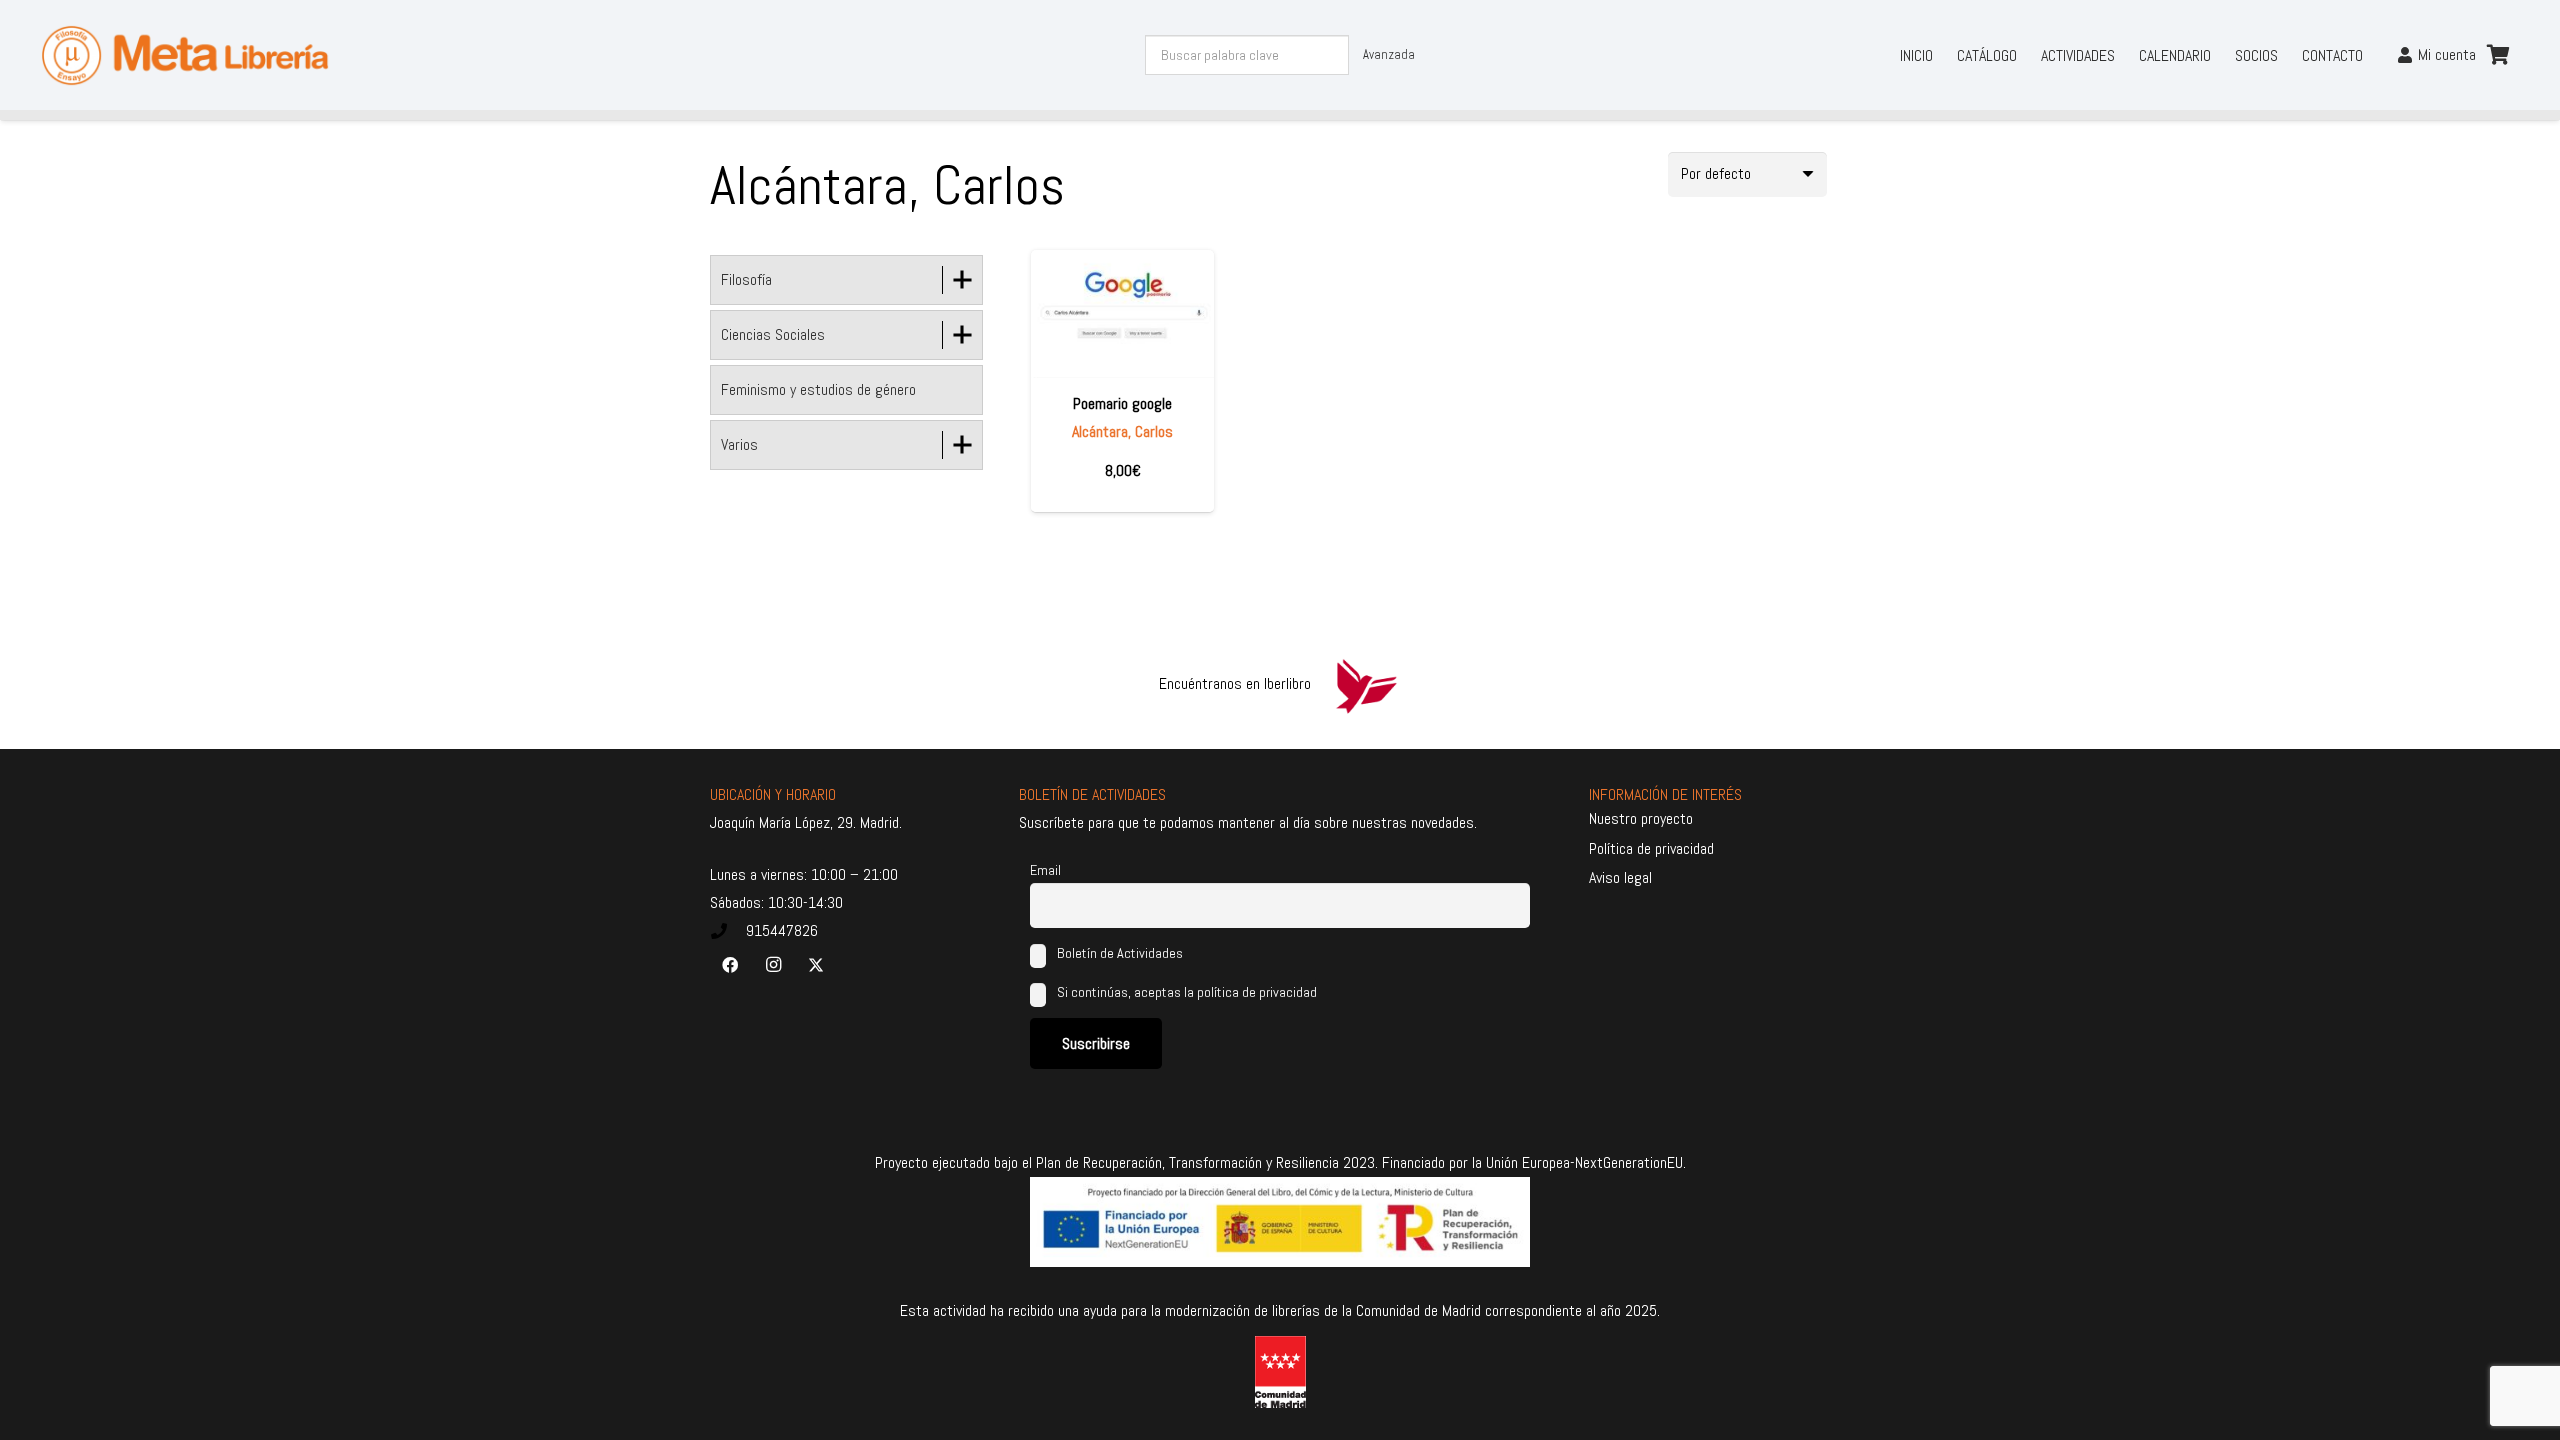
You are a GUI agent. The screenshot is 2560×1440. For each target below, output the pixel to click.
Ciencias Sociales (773, 334)
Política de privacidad (1651, 848)
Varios (739, 444)
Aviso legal (1620, 877)
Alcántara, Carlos (1122, 431)
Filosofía (746, 279)
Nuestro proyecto (1641, 818)
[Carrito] (2498, 55)
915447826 (782, 930)
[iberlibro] (1366, 684)
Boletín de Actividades (1118, 953)
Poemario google (1122, 403)
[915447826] (728, 931)
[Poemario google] (1122, 313)
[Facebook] (730, 965)
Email (1045, 870)
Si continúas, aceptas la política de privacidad (1187, 992)
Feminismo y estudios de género (818, 389)
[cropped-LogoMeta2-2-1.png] (185, 55)
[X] (816, 965)
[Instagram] (773, 965)
